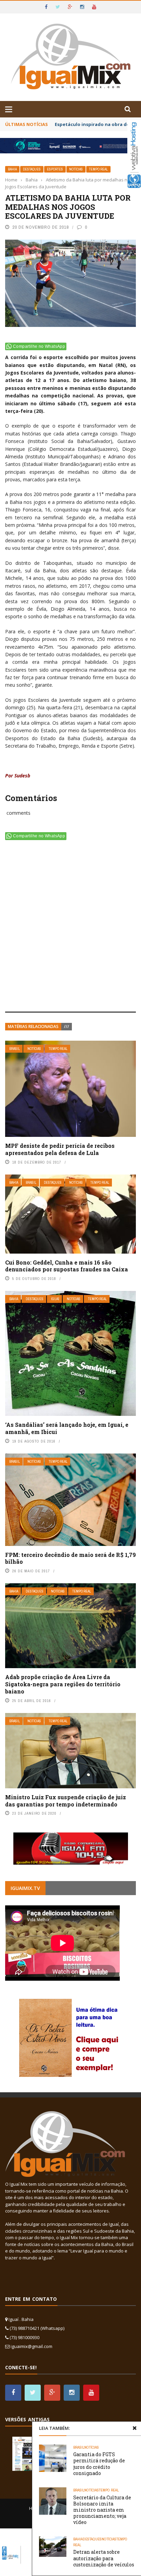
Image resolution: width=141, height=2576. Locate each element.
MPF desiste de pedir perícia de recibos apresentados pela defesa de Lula (60, 1149)
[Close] (134, 2428)
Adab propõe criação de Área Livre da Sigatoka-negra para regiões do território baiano (63, 1684)
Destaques (32, 169)
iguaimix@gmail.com (31, 2346)
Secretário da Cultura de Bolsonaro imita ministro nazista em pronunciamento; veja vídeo (102, 2510)
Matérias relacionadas (33, 1026)
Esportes (55, 169)
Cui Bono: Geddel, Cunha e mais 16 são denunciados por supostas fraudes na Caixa (67, 1266)
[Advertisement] (70, 927)
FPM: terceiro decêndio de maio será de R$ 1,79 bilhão (70, 1558)
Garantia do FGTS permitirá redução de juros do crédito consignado (99, 2464)
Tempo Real (98, 169)
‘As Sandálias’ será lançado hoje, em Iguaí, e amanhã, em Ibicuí (67, 1428)
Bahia (12, 169)
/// (67, 1026)
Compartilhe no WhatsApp (39, 346)
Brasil (15, 1049)
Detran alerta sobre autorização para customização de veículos (104, 2558)
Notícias (76, 169)
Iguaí (55, 1299)
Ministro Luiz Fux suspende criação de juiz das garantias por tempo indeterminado (66, 1801)
